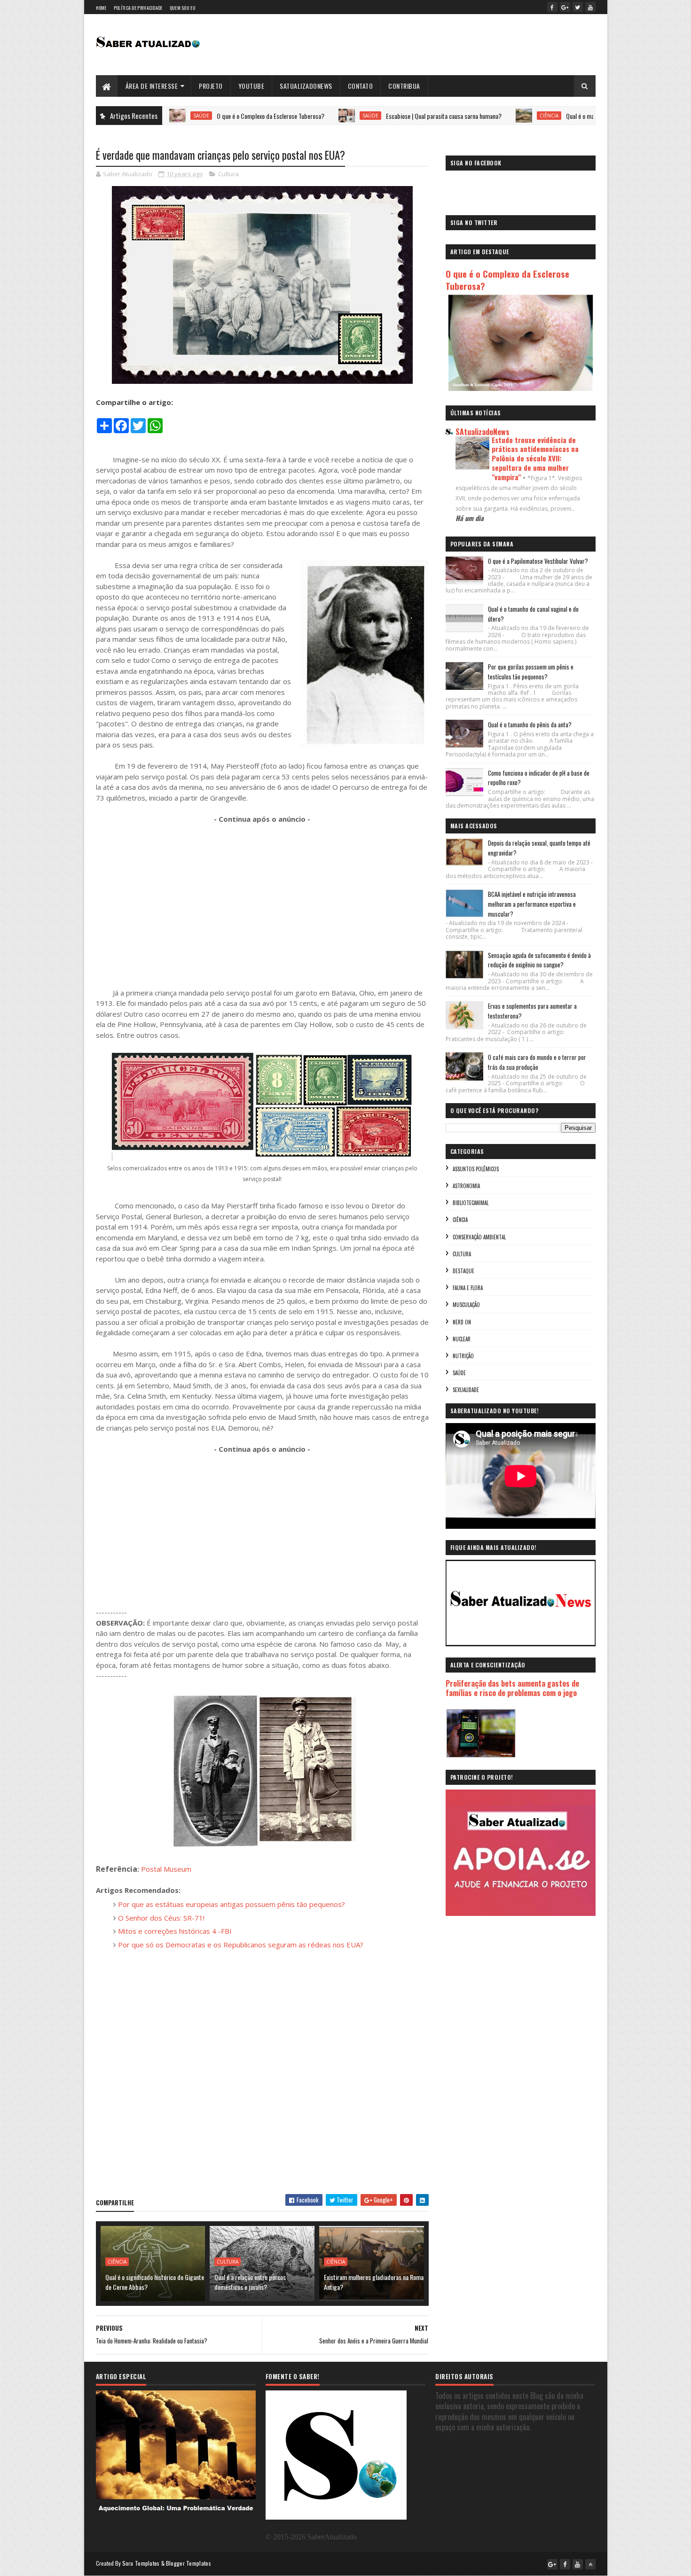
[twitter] (578, 7)
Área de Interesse (152, 86)
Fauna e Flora (468, 1288)
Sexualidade (466, 1390)
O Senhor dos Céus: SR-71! (161, 1918)
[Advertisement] (262, 901)
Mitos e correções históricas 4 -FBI (175, 1931)
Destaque (463, 1271)
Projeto (211, 86)
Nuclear (462, 1339)
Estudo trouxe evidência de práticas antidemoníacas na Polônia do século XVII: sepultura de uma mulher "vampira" (535, 458)
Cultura (228, 174)
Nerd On (462, 1322)
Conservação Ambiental (479, 1237)
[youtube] (590, 7)
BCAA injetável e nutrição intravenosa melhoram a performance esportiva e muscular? (532, 904)
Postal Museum (166, 1869)
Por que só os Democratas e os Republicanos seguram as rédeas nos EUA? (241, 1945)
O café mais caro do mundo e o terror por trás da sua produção (537, 1062)
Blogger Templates (188, 2563)
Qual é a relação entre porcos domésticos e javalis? (250, 2282)
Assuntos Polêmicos (476, 1169)
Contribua (404, 86)
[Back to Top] (590, 2564)
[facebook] (552, 7)
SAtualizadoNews (483, 432)
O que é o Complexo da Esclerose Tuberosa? (194, 116)
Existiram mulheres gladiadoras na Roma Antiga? (374, 2282)
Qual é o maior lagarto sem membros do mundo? (549, 116)
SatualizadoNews (306, 86)
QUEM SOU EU (183, 8)
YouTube (251, 86)
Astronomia (466, 1186)
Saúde (294, 116)
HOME (101, 8)
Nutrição (463, 1356)
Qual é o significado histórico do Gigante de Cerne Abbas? (155, 2282)
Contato (361, 86)
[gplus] (565, 7)
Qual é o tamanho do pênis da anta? (530, 724)
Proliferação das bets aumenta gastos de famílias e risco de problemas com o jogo (512, 1688)
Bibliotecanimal (471, 1203)
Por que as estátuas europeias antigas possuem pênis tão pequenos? (232, 1904)
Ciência (472, 116)
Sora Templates (141, 2563)
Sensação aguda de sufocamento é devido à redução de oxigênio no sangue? (539, 960)
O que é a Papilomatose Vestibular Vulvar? (538, 561)
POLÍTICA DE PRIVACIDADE (138, 8)
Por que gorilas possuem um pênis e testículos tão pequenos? (531, 672)
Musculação (466, 1305)
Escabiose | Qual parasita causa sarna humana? (367, 116)
